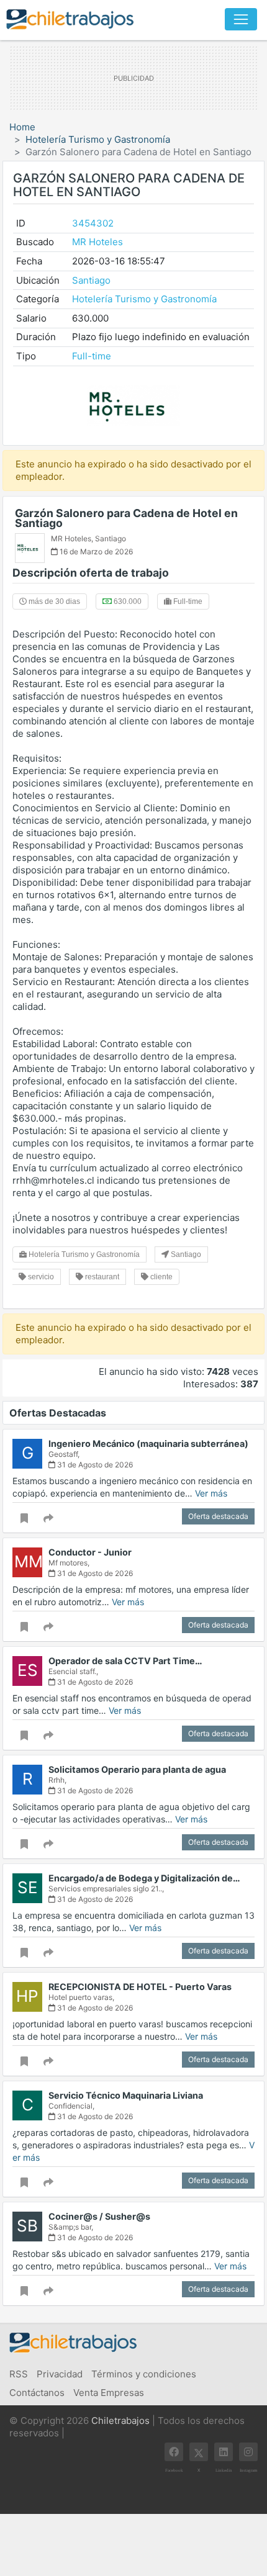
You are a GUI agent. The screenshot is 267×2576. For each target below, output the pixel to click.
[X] (199, 2452)
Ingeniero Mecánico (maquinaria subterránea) (148, 1443)
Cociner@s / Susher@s (99, 2216)
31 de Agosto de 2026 (94, 1465)
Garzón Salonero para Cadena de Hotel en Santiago (126, 518)
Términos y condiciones (144, 2374)
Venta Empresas (109, 2393)
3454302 (93, 223)
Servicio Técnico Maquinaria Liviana (126, 2095)
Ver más (211, 1493)
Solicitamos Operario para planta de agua (137, 1769)
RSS (19, 2374)
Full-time (92, 356)
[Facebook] (174, 2452)
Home (22, 127)
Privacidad (60, 2374)
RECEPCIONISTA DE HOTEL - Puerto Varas (140, 1987)
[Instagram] (248, 2452)
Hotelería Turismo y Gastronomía (98, 139)
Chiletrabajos (120, 2421)
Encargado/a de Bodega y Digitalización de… (144, 1878)
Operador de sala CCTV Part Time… (125, 1661)
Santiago (91, 280)
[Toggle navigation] (241, 19)
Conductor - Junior (90, 1552)
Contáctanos (37, 2393)
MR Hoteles (97, 242)
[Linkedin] (224, 2452)
